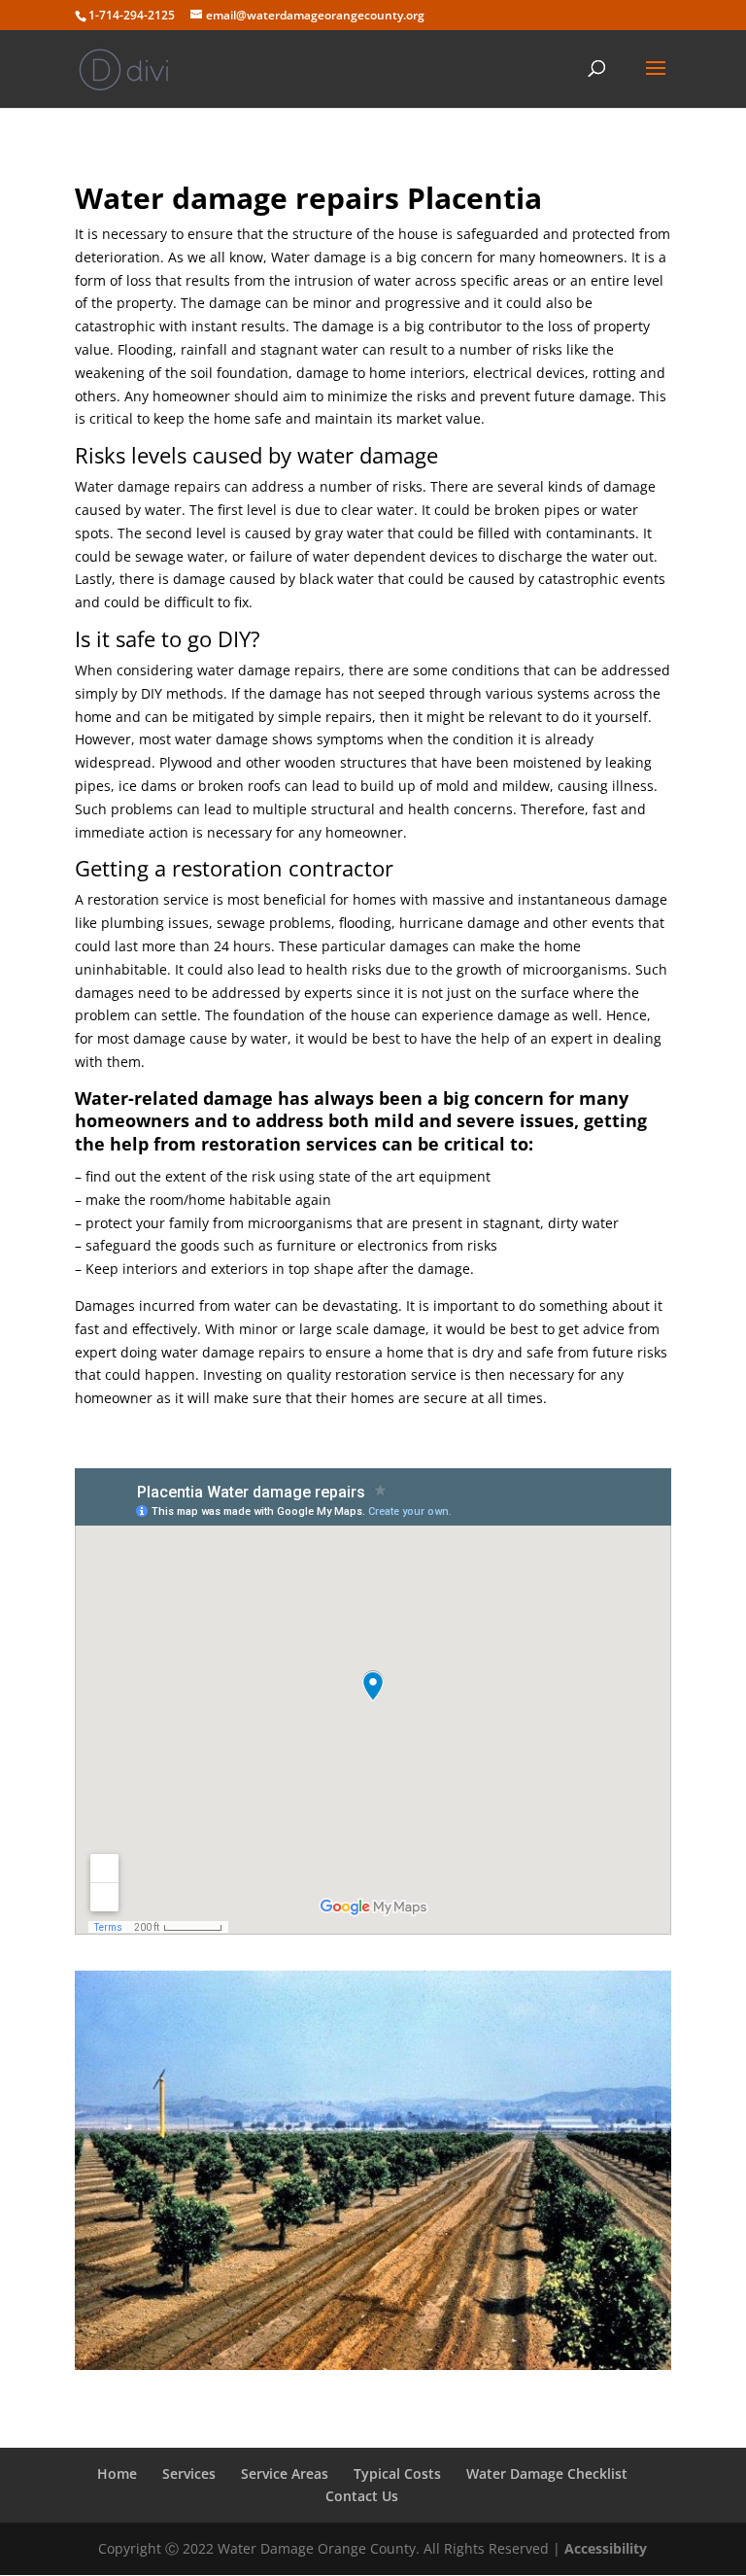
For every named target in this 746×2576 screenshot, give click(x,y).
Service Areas (285, 2473)
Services (189, 2473)
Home (117, 2473)
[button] (656, 81)
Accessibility (606, 2548)
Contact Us (362, 2496)
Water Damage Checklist (547, 2473)
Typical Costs (397, 2473)
